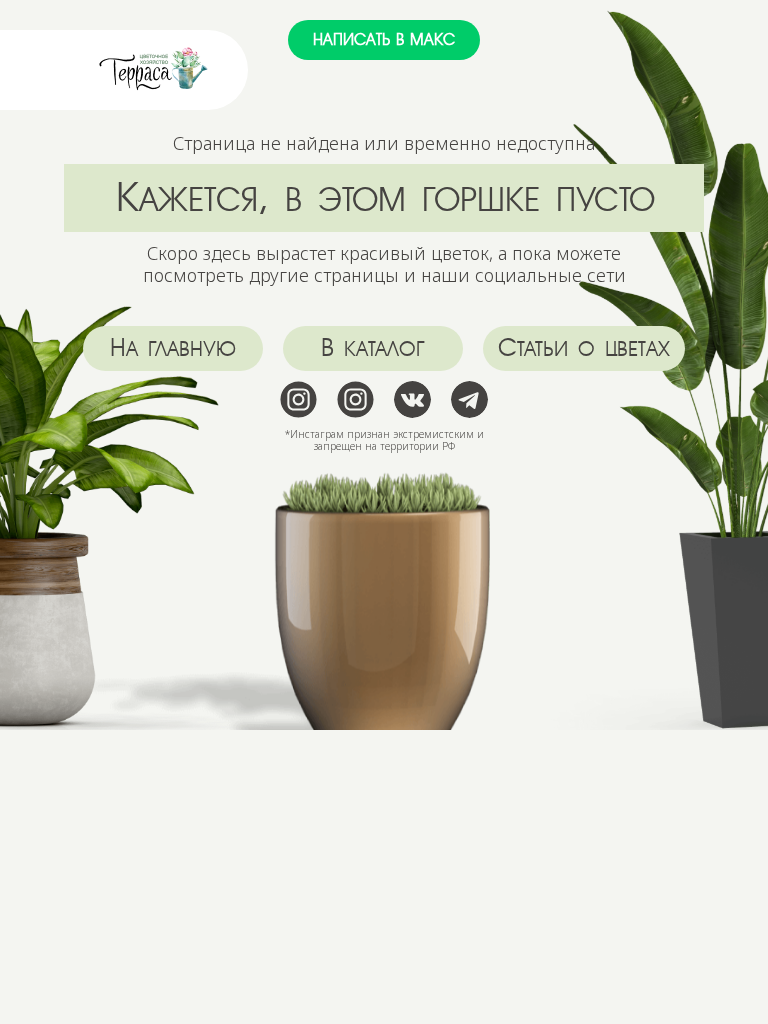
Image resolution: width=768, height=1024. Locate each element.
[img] (154, 69)
